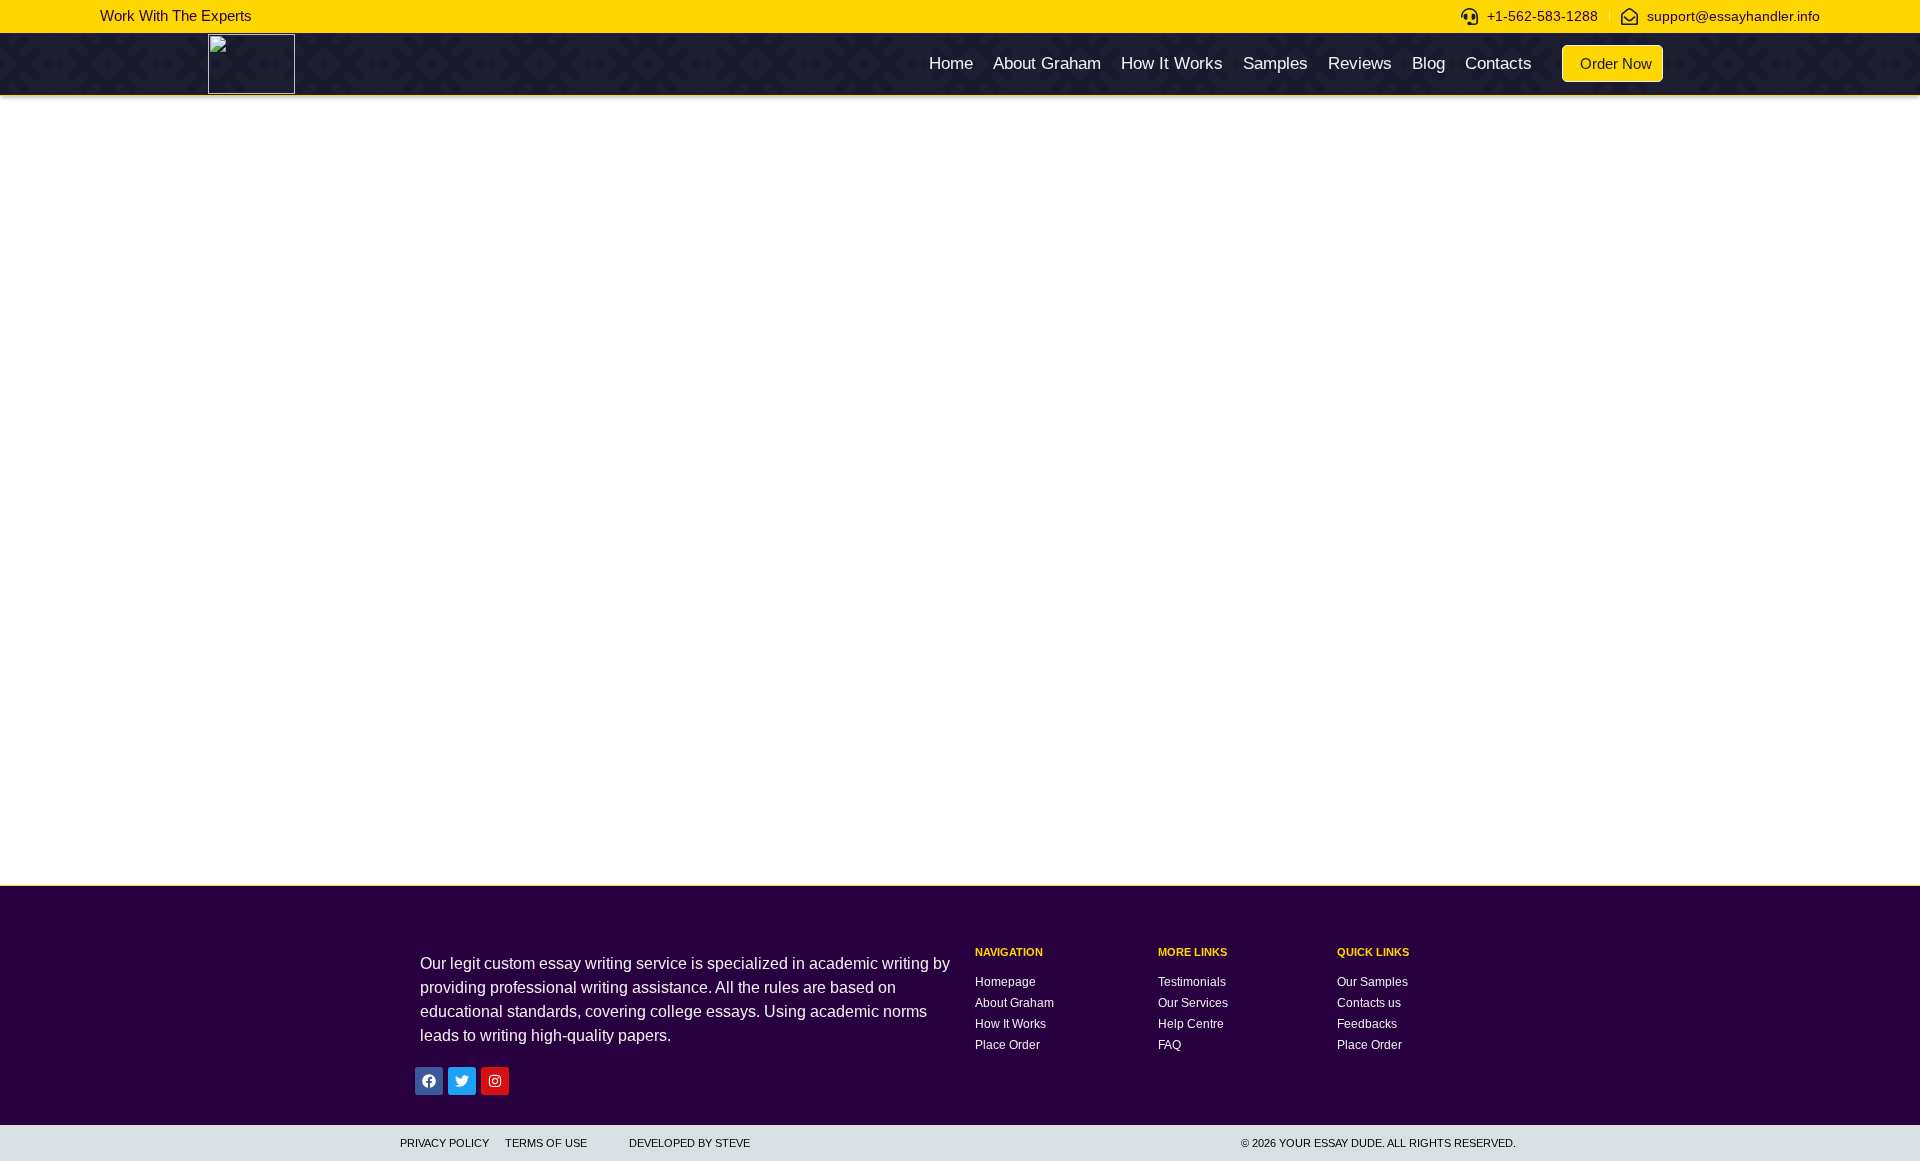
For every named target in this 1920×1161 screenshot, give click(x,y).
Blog (1428, 63)
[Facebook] (429, 1081)
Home (951, 63)
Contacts (1498, 63)
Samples (1275, 63)
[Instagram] (495, 1081)
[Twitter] (462, 1081)
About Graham (1047, 63)
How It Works (1172, 63)
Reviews (1360, 63)
